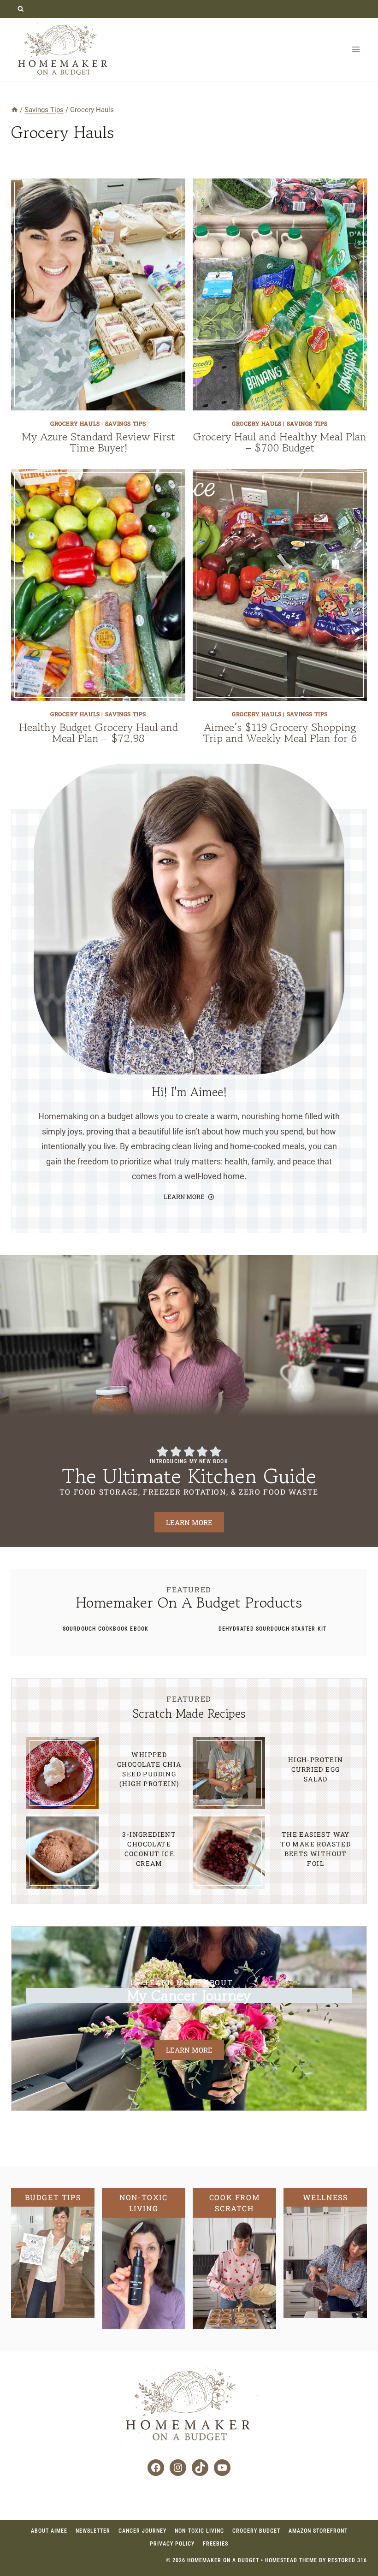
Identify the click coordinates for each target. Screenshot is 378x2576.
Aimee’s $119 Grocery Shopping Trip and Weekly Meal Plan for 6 (280, 733)
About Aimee (49, 2531)
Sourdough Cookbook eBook (106, 1629)
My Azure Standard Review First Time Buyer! (98, 442)
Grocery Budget (256, 2531)
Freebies (216, 2544)
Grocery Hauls (75, 423)
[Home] (15, 110)
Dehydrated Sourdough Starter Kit (272, 1629)
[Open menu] (356, 49)
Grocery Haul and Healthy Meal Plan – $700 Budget (280, 442)
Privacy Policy (172, 2544)
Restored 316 (347, 2560)
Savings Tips (126, 423)
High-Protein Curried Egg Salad (316, 1769)
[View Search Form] (21, 9)
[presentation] (98, 294)
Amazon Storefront (318, 2531)
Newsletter (93, 2531)
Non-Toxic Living (199, 2531)
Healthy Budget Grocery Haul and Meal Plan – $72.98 (98, 733)
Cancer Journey (142, 2531)
